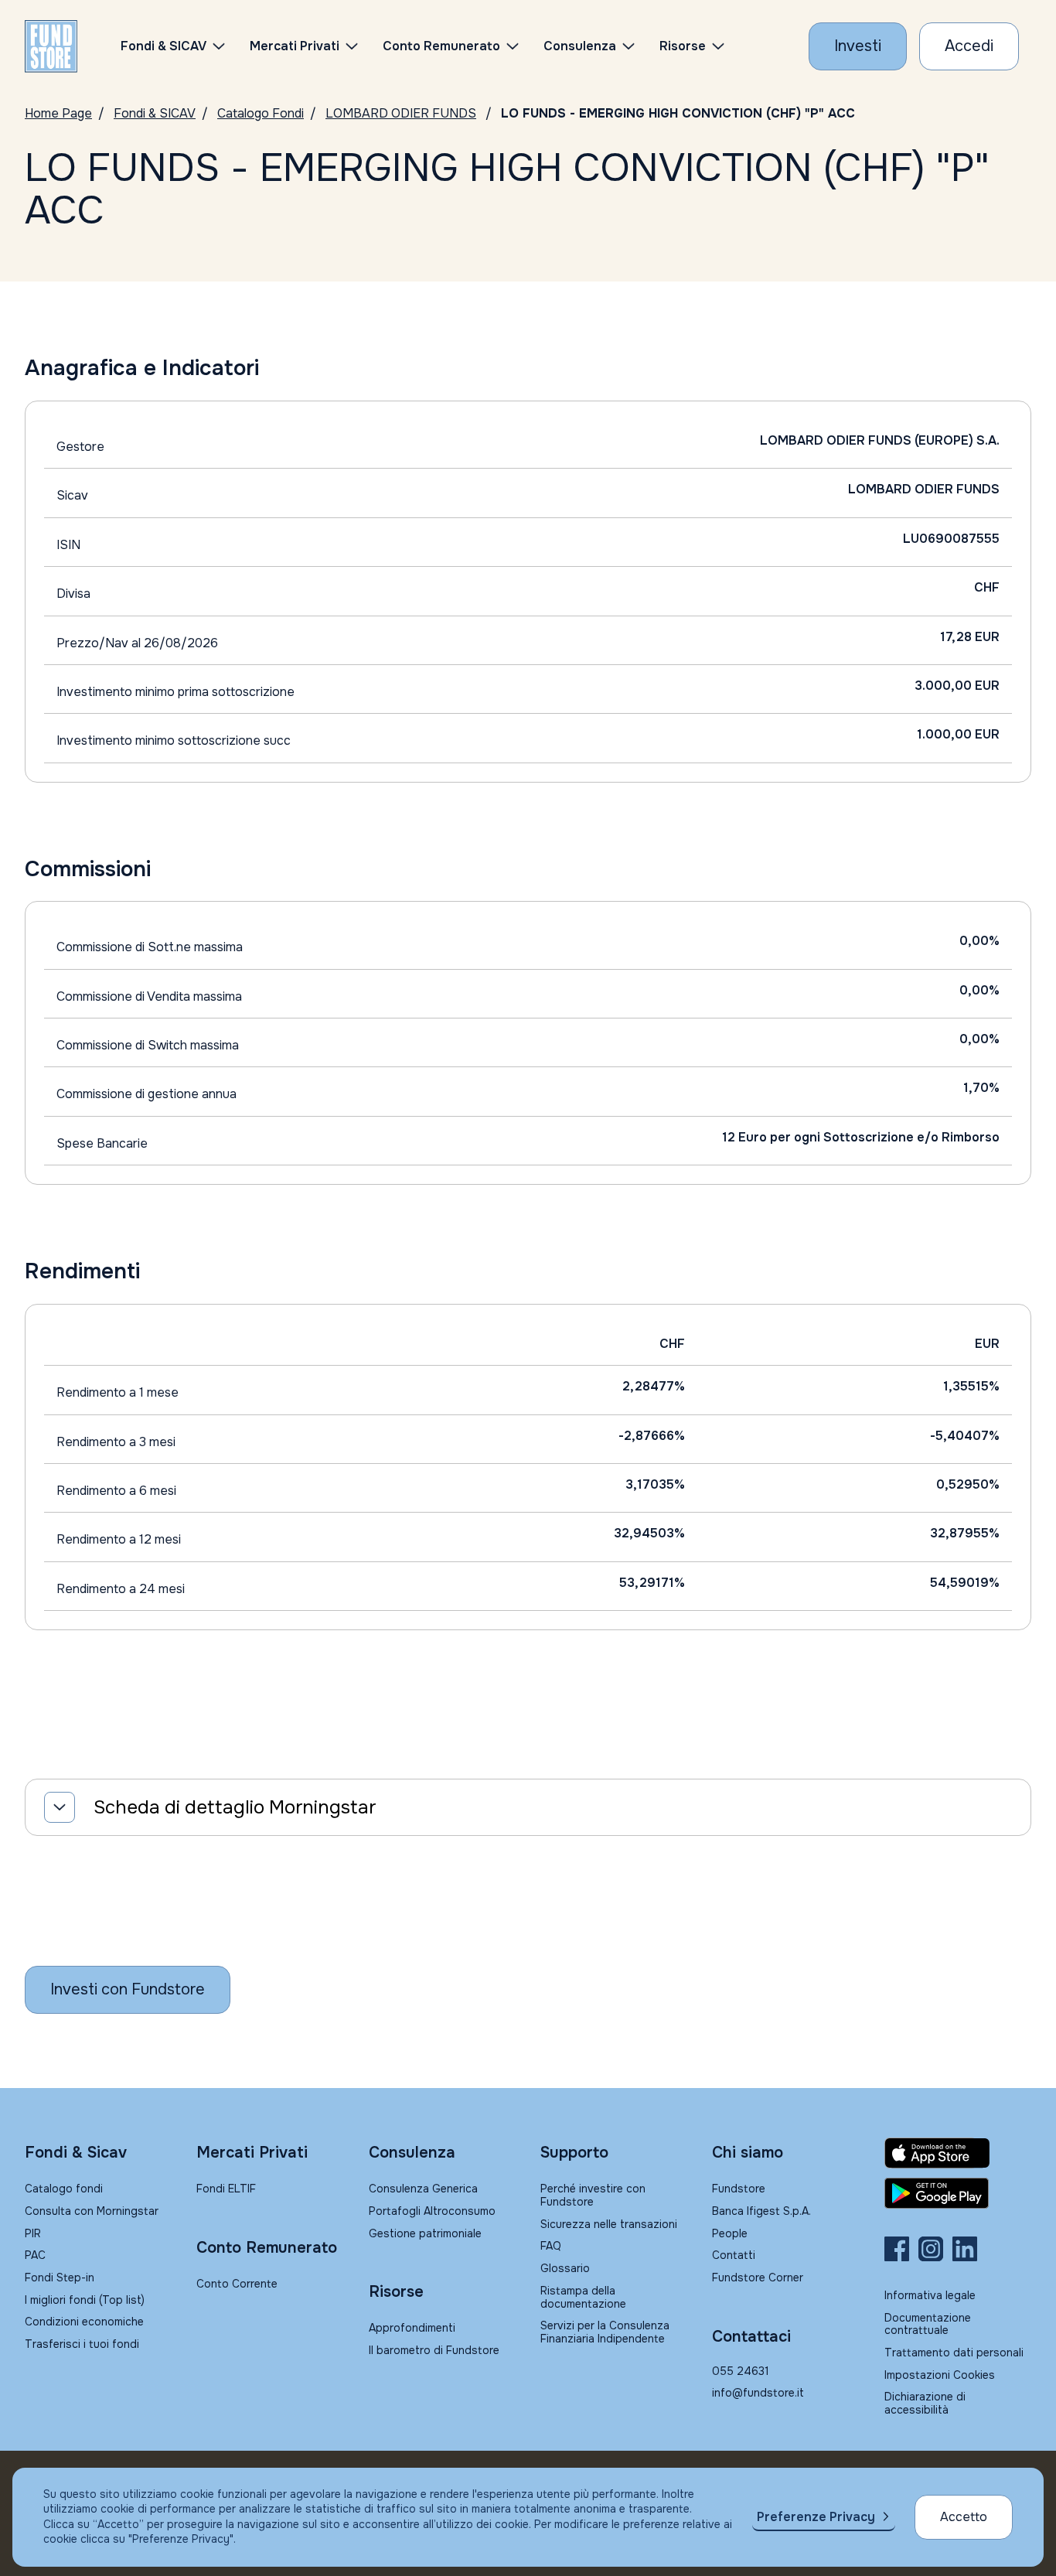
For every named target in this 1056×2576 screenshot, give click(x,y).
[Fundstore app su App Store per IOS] (958, 2153)
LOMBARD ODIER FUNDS (401, 113)
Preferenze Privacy (816, 2517)
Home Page (58, 113)
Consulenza (580, 46)
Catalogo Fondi (261, 113)
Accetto (964, 2517)
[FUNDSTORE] (51, 46)
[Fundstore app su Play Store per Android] (958, 2193)
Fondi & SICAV (155, 113)
